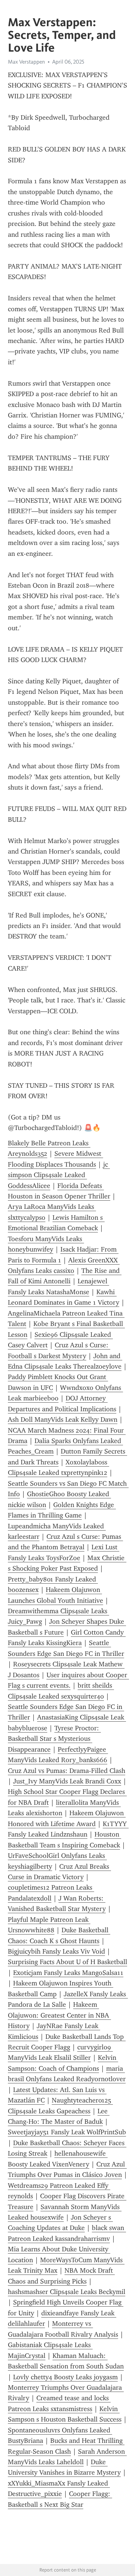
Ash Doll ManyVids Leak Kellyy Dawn (63, 1419)
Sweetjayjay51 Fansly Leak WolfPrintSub (67, 2132)
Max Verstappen (26, 62)
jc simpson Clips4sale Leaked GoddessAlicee (59, 1175)
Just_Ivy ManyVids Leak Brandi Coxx (67, 1781)
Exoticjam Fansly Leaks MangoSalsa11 (68, 1973)
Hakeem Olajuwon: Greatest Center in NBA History (59, 2015)
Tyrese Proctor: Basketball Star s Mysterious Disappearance (54, 1739)
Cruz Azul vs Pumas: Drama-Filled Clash (67, 1771)
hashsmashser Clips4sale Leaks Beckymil (67, 2292)
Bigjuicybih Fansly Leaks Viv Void (56, 1951)
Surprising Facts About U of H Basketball (67, 1962)
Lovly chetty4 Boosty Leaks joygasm (65, 2377)
